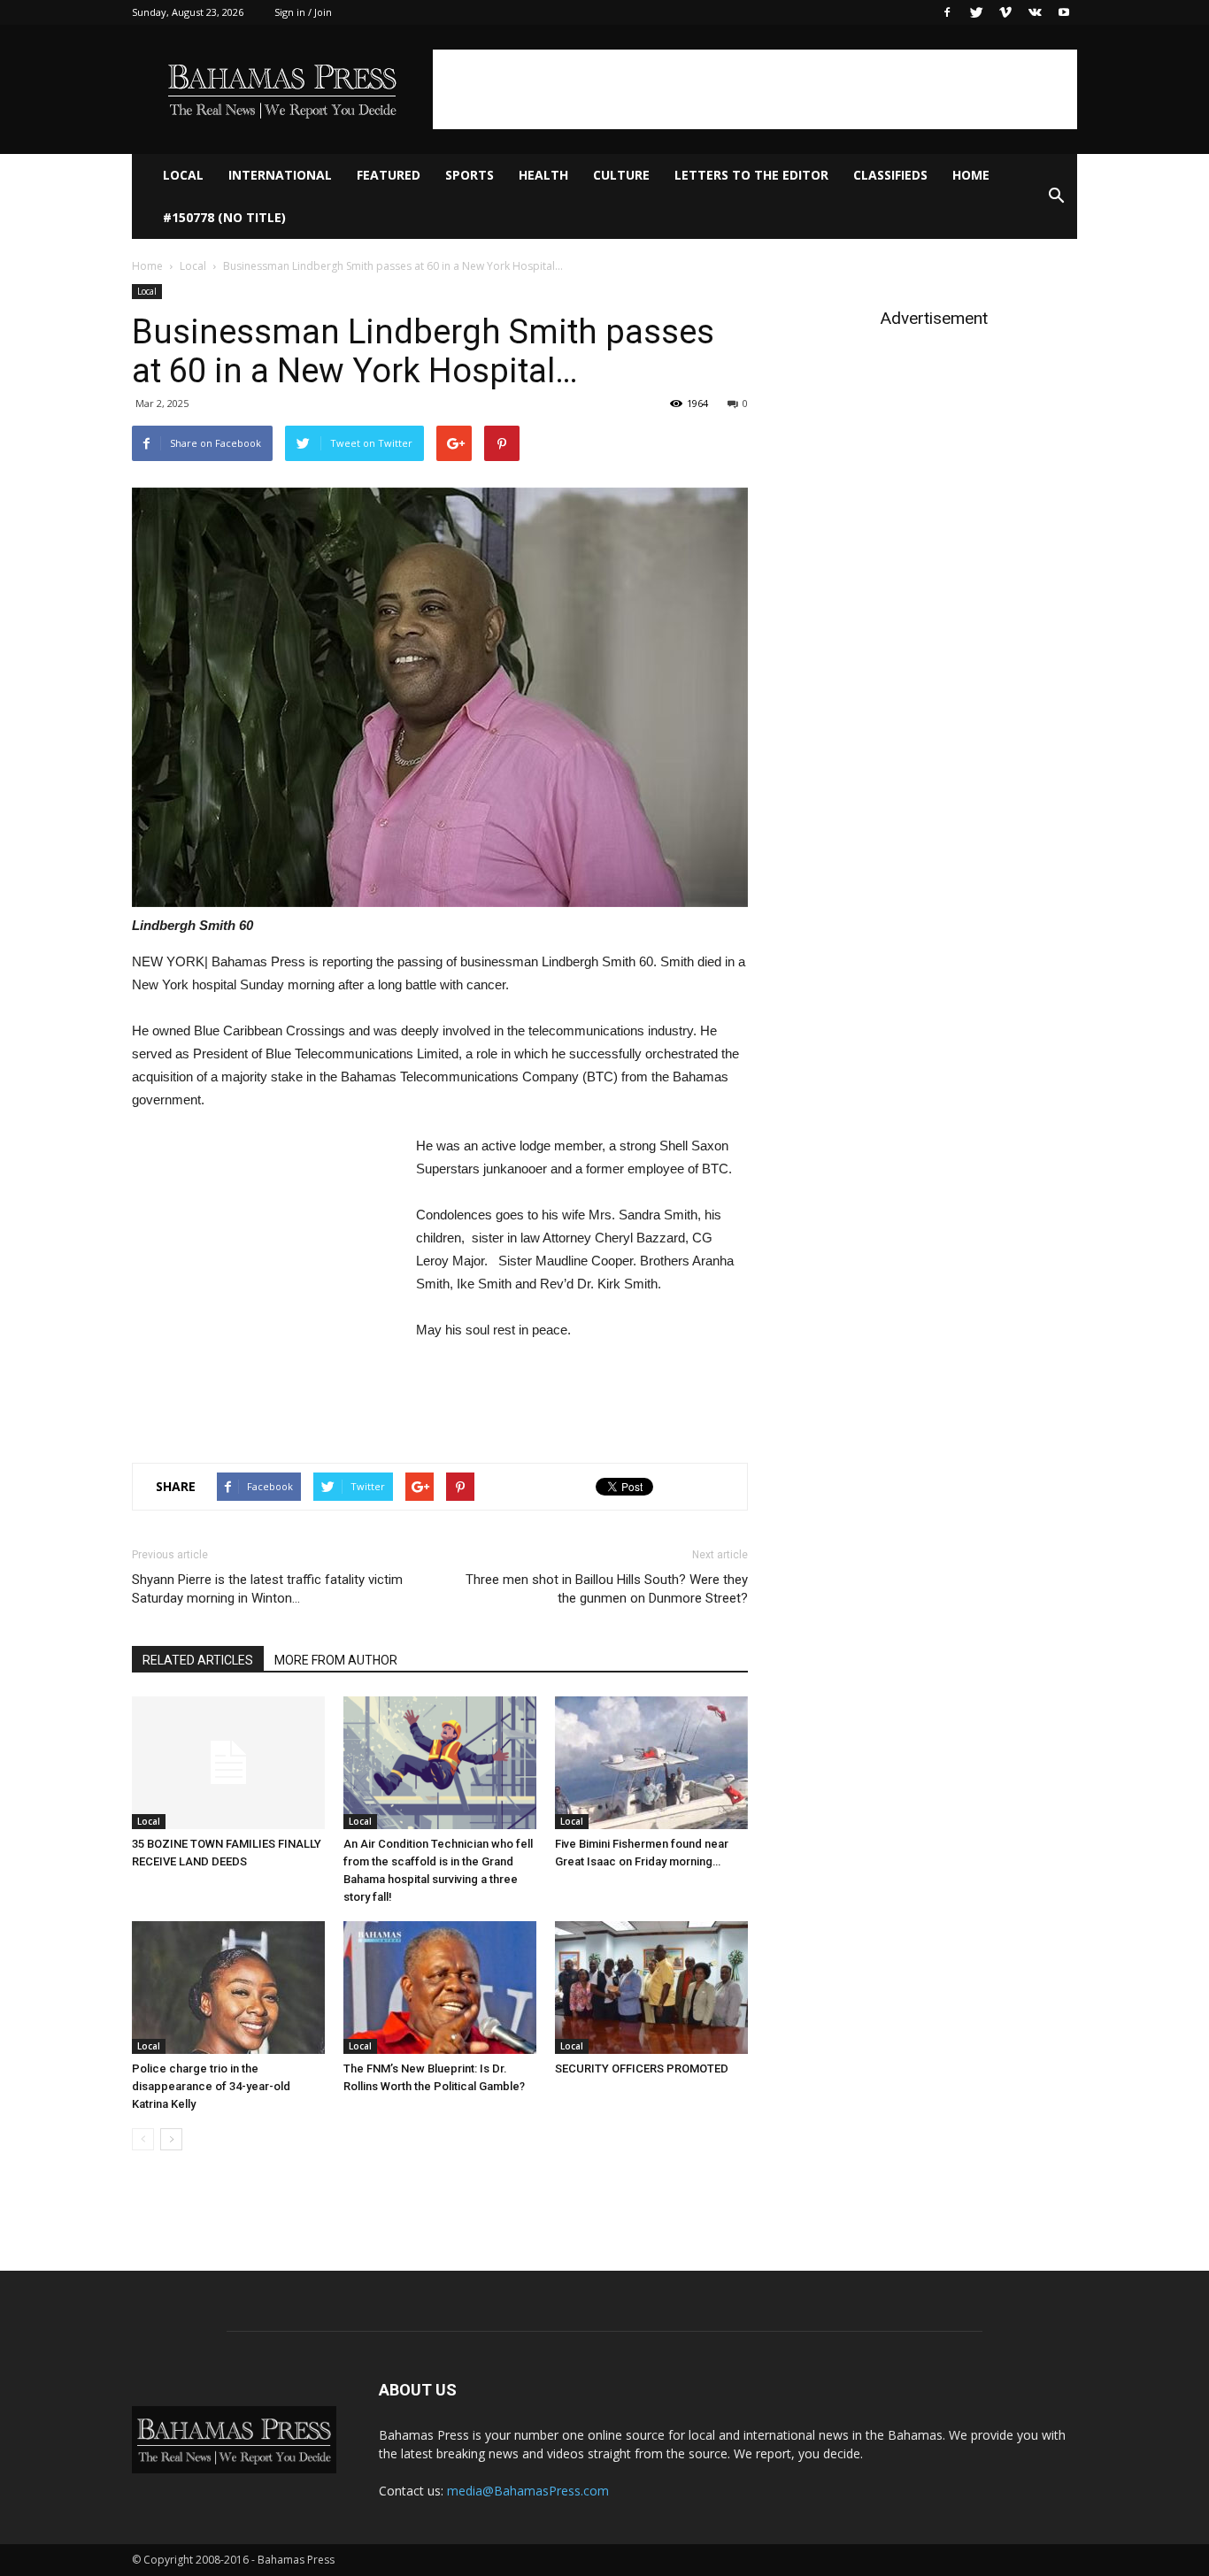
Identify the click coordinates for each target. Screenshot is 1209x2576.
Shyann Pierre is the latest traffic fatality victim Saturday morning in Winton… (267, 1589)
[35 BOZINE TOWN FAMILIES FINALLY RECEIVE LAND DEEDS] (228, 1763)
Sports (470, 175)
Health (543, 175)
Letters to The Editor (751, 175)
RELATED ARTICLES (198, 1660)
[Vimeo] (1005, 12)
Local (183, 175)
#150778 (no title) (224, 217)
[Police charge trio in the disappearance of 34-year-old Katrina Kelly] (228, 1988)
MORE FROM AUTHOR (336, 1660)
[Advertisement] (755, 89)
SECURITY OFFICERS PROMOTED (642, 2068)
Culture (621, 175)
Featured (389, 175)
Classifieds (890, 175)
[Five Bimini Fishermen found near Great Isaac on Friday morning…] (651, 1763)
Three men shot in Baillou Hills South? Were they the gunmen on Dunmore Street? (607, 1589)
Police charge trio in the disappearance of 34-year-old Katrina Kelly (211, 2086)
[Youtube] (1064, 12)
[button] (1056, 196)
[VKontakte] (1035, 12)
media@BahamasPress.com (528, 2491)
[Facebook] (947, 12)
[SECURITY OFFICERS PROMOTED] (651, 1988)
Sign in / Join (303, 12)
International (280, 175)
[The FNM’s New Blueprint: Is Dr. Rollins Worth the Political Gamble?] (440, 1988)
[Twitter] (976, 12)
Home (971, 175)
